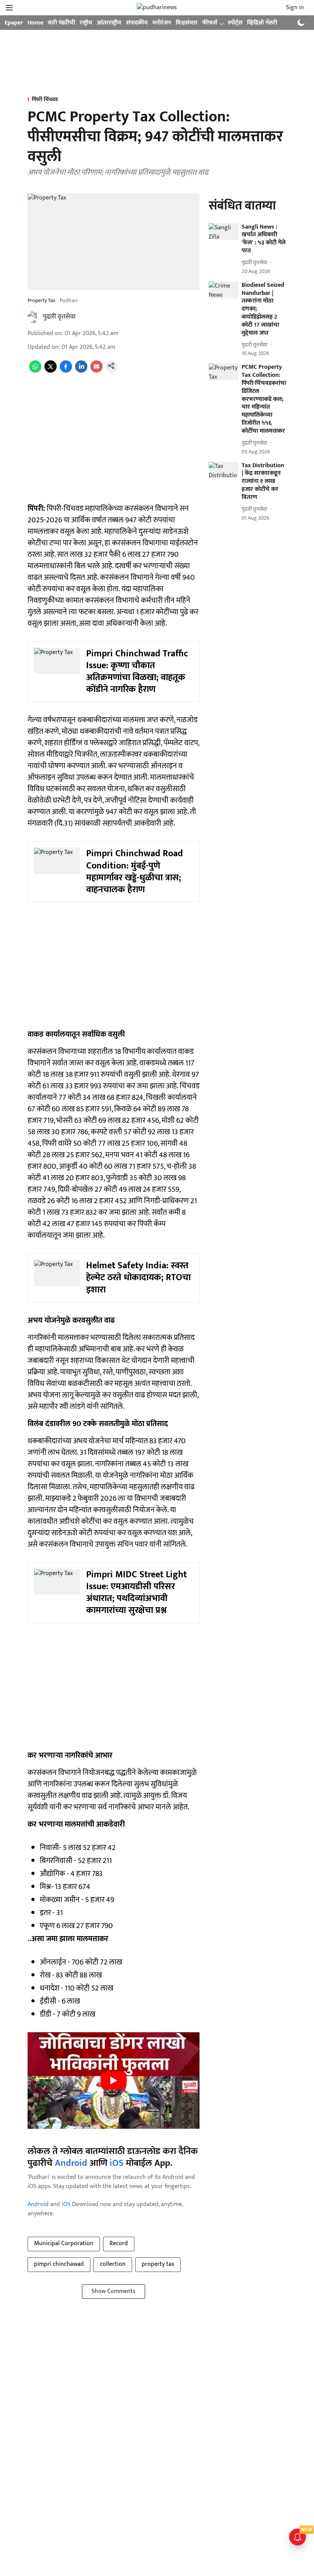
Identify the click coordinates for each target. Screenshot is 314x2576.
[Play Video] (114, 2080)
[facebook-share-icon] (66, 371)
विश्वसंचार (187, 23)
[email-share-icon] (96, 371)
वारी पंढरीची (61, 23)
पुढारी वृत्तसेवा (59, 317)
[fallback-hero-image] (224, 232)
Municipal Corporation (64, 2243)
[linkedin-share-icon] (81, 371)
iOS (117, 2163)
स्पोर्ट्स (235, 23)
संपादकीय (137, 23)
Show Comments (114, 2291)
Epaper (14, 23)
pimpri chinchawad (59, 2264)
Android (71, 2163)
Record (119, 2243)
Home (35, 23)
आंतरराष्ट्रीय (109, 23)
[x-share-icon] (51, 371)
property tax (158, 2264)
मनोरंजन (162, 23)
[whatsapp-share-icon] (35, 371)
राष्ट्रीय (86, 23)
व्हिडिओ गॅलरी (262, 23)
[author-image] (34, 317)
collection (113, 2264)
